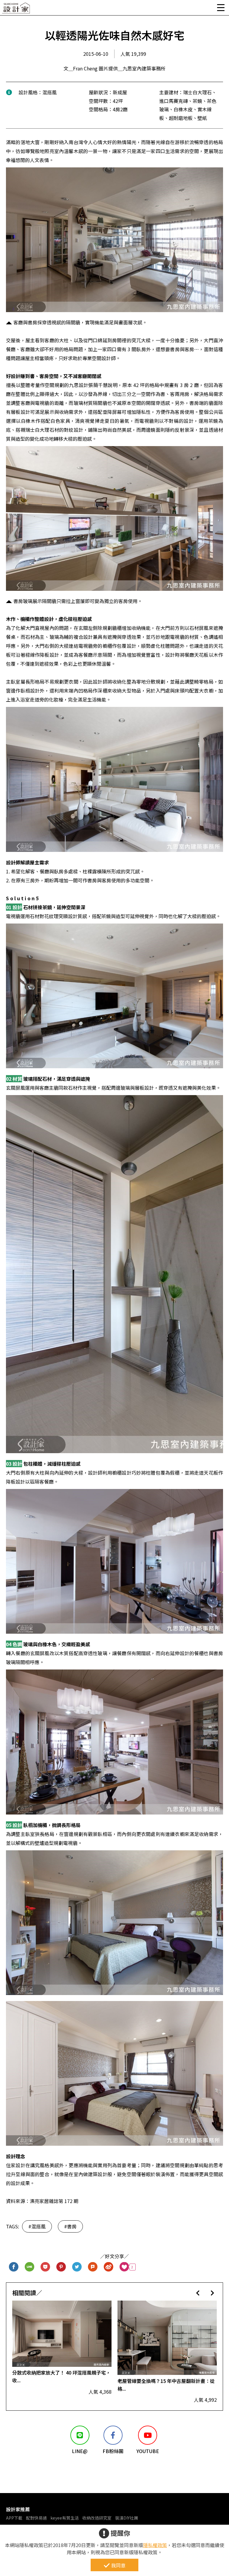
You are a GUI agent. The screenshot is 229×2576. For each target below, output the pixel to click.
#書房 (70, 2226)
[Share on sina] (109, 2267)
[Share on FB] (14, 2267)
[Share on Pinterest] (61, 2267)
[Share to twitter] (77, 2267)
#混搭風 (37, 2226)
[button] (198, 2293)
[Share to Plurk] (93, 2267)
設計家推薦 (18, 2509)
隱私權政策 (155, 2545)
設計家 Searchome (16, 10)
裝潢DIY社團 (127, 2518)
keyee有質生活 (65, 2518)
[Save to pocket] (45, 2267)
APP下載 (14, 2518)
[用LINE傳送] (30, 2267)
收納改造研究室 (97, 2518)
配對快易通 (36, 2518)
